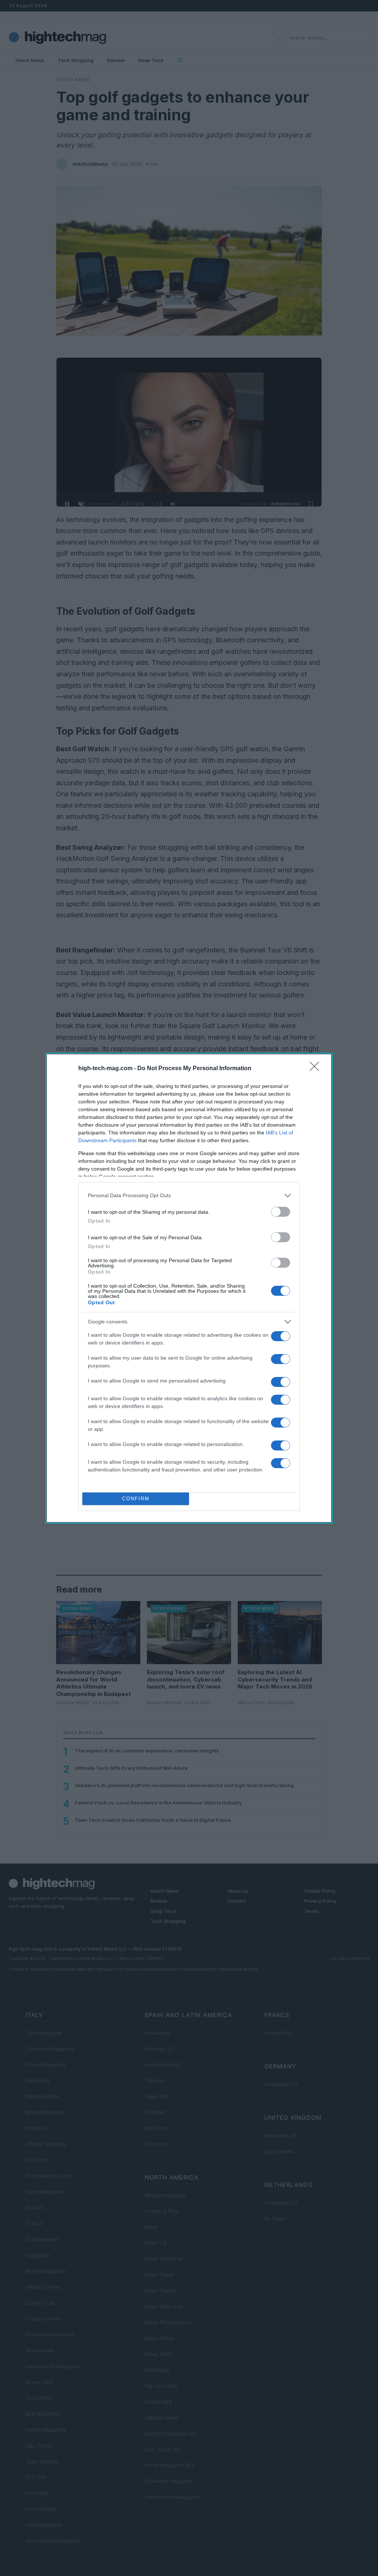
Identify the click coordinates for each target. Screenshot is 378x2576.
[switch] (281, 1212)
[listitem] (189, 1196)
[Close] (317, 1069)
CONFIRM (136, 1499)
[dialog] (189, 1288)
